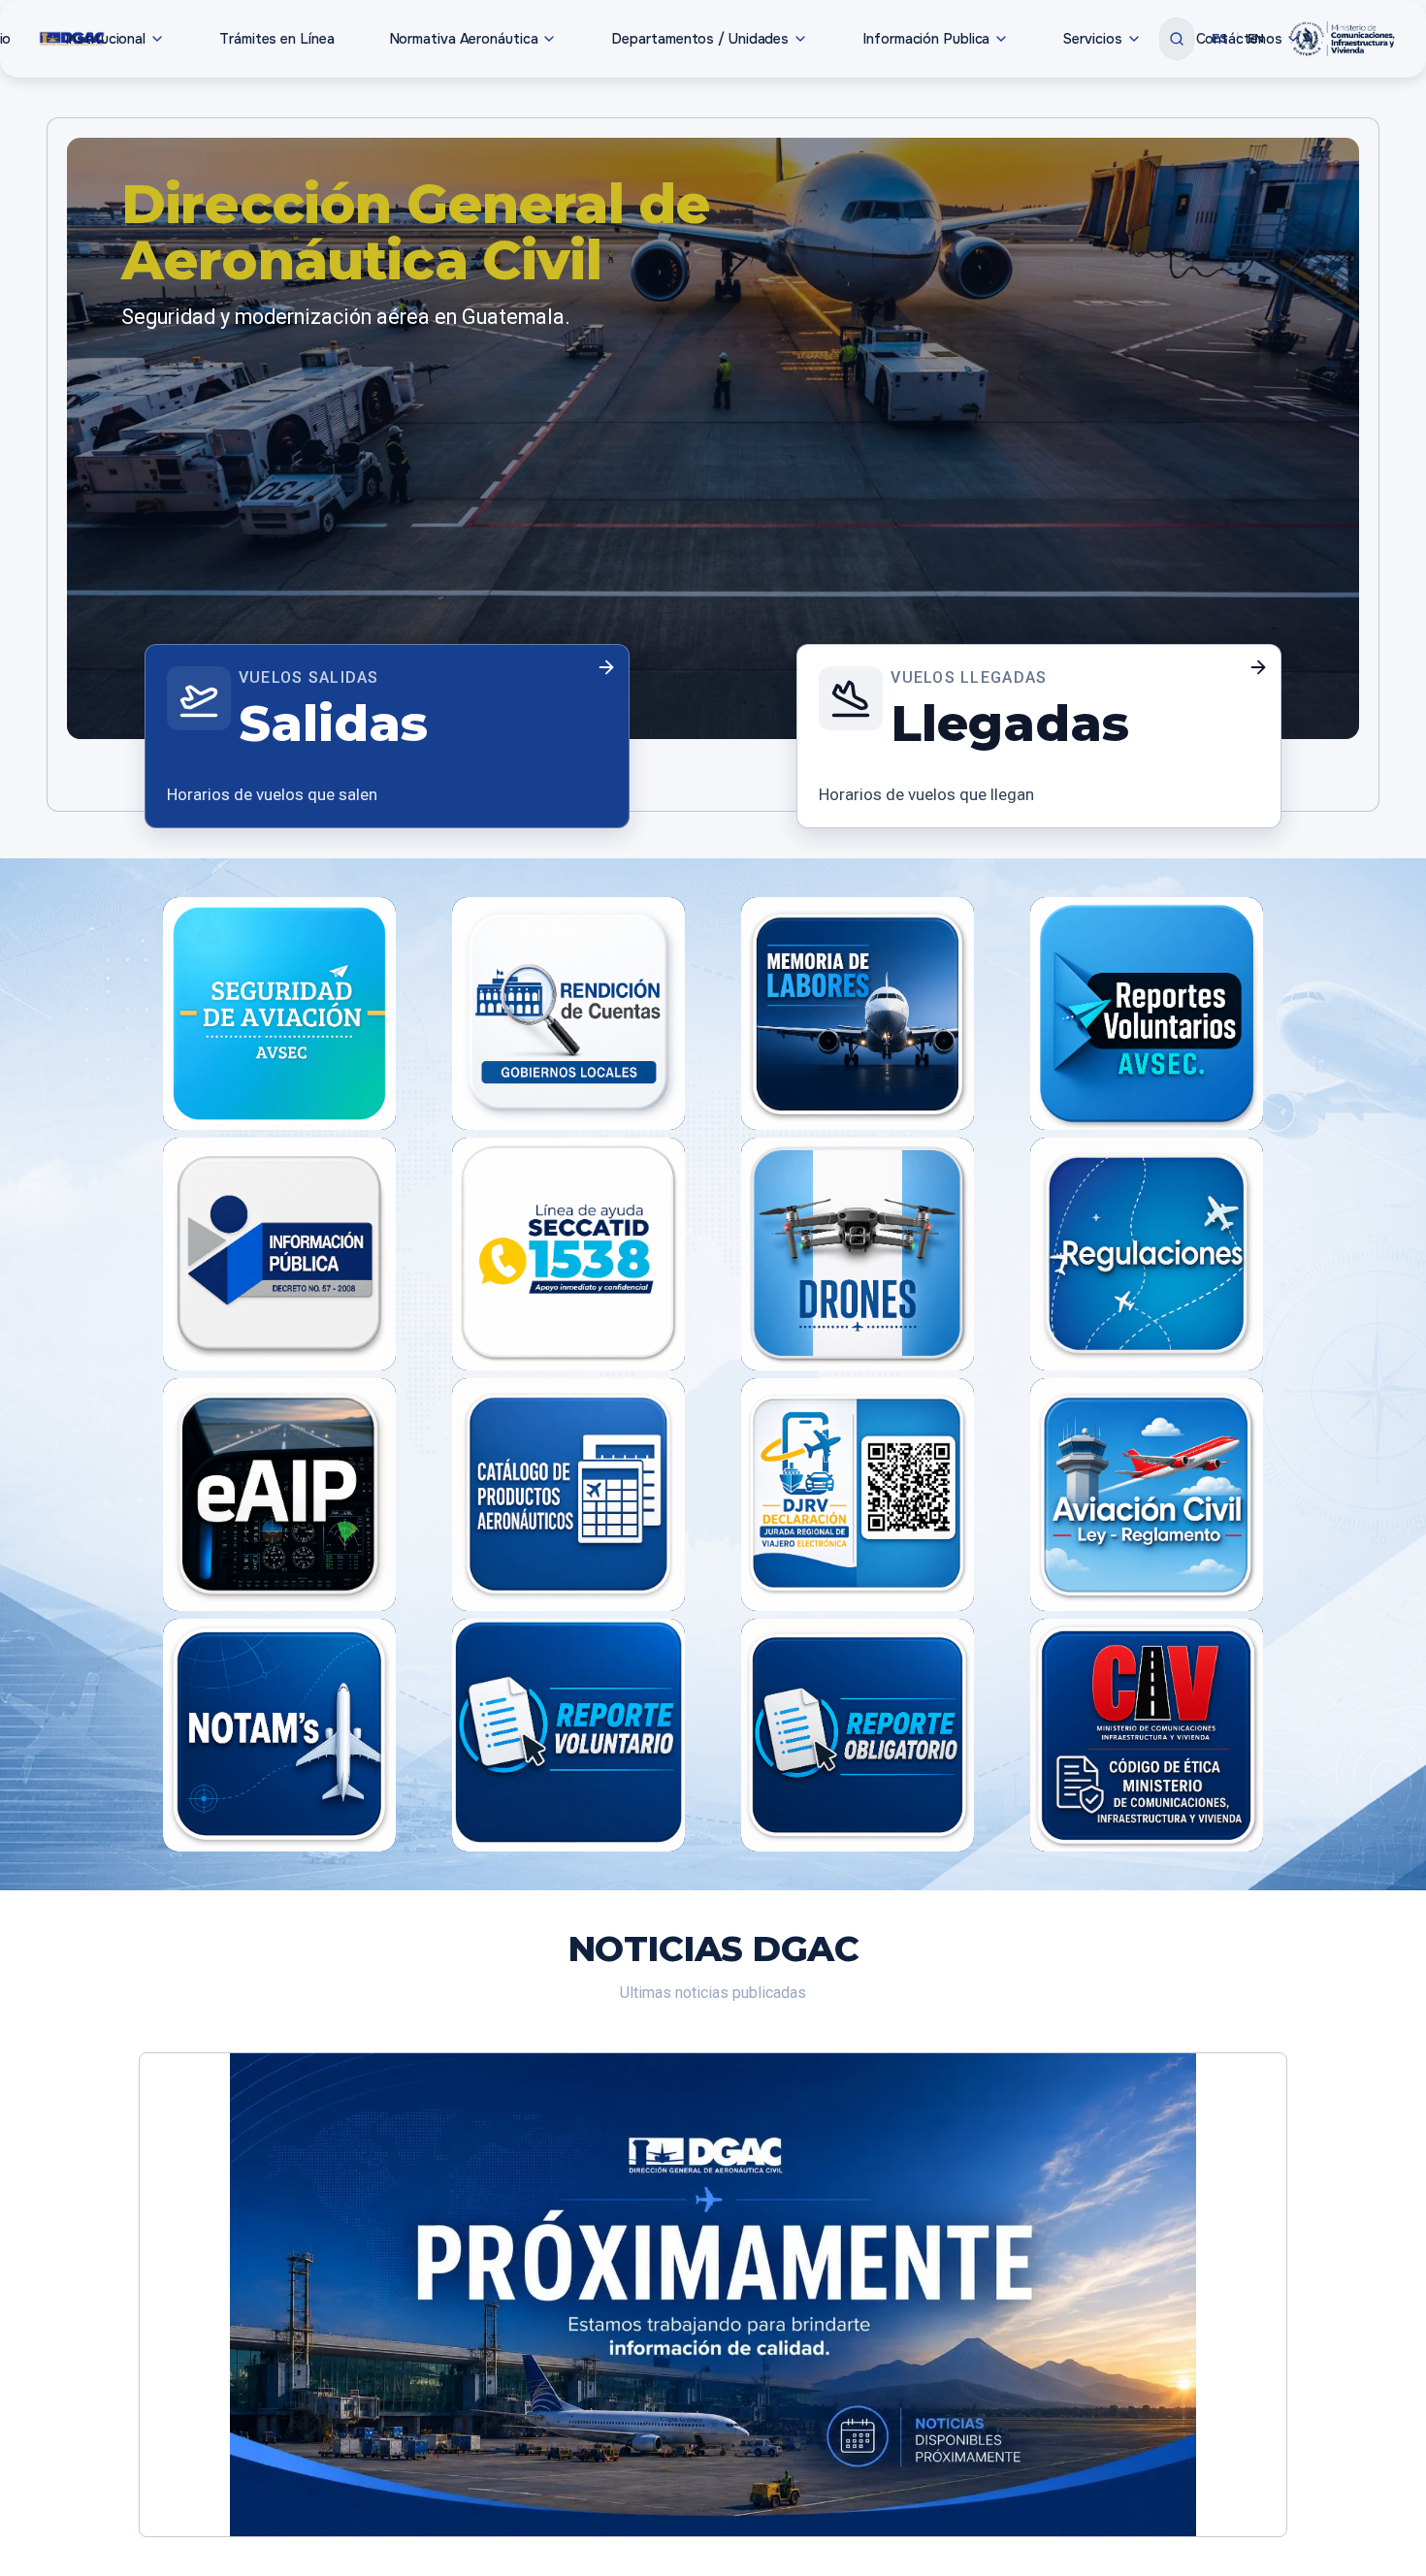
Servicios (1092, 39)
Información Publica (926, 39)
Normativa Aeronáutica (464, 39)
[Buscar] (1177, 39)
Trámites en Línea (276, 39)
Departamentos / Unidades (700, 39)
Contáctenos (1239, 39)
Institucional (105, 39)
